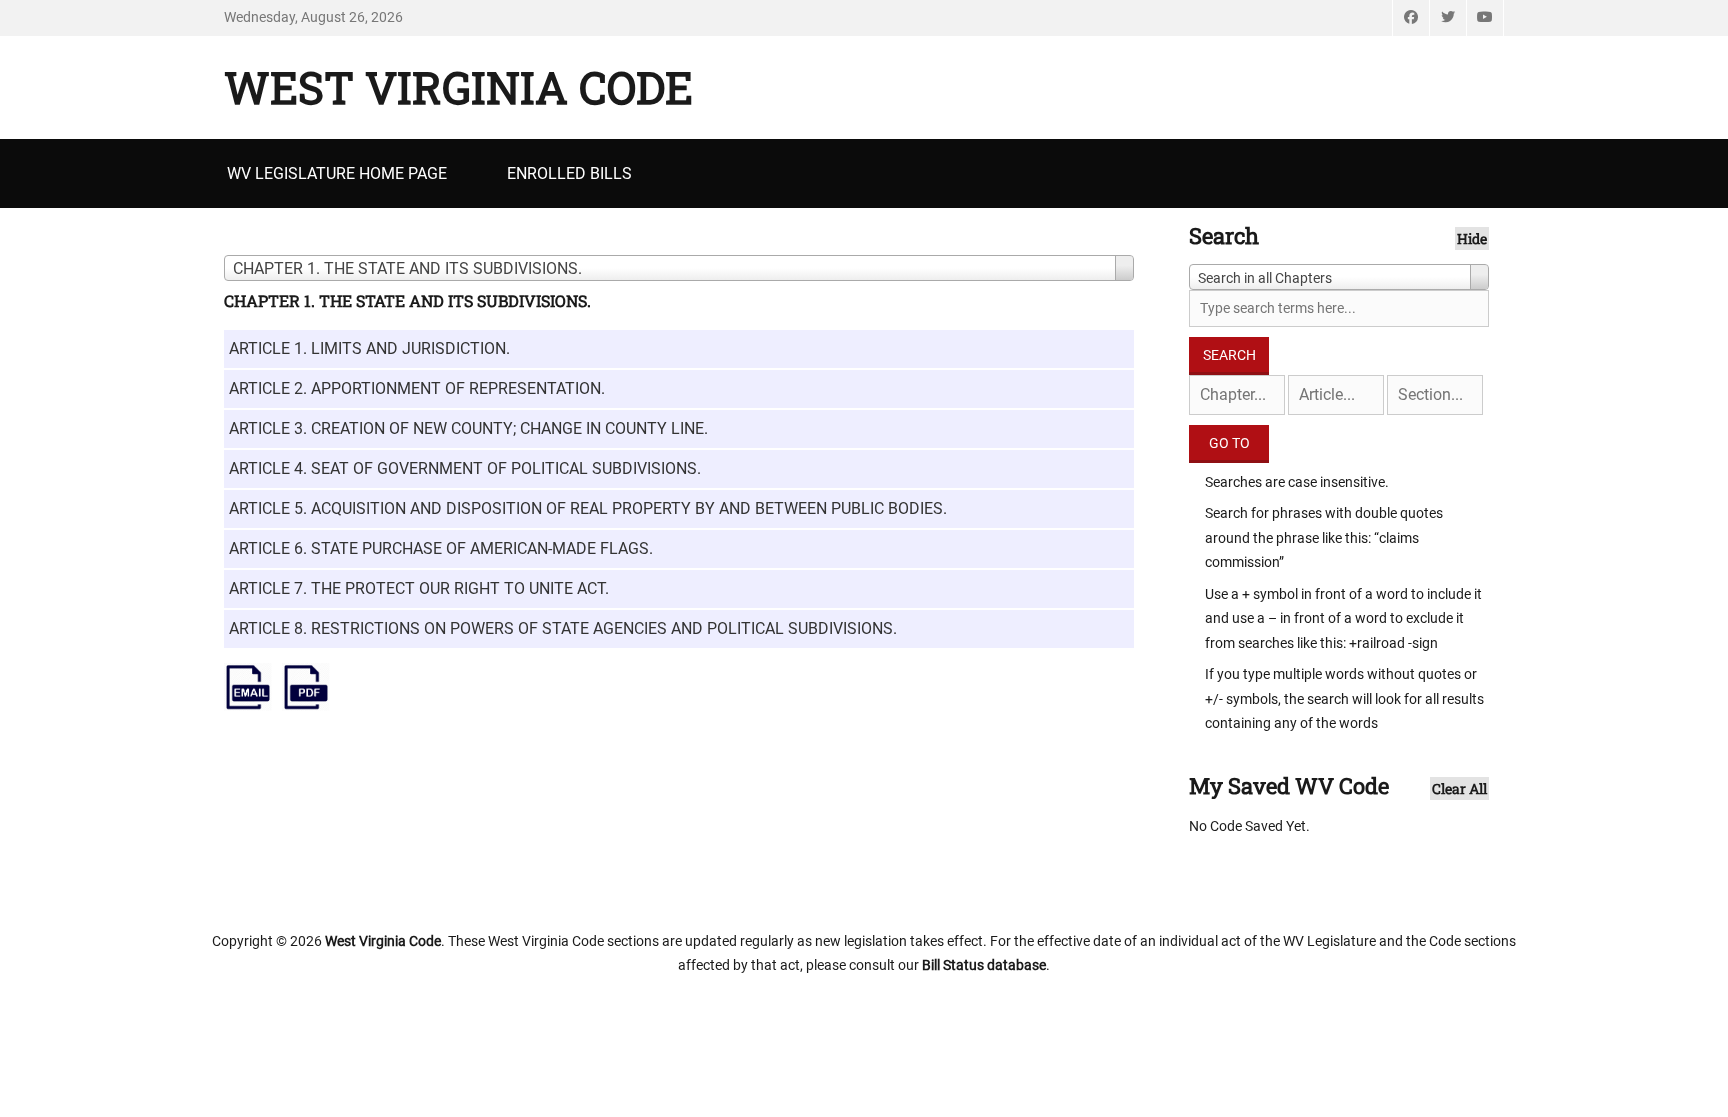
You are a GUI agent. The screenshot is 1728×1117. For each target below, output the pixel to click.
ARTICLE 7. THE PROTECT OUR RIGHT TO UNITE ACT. (419, 588)
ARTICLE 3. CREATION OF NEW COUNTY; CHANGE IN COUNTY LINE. (468, 428)
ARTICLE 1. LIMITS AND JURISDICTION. (369, 348)
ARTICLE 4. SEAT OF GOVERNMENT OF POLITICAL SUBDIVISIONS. (465, 468)
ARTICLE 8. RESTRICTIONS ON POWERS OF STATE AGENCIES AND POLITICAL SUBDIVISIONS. (563, 628)
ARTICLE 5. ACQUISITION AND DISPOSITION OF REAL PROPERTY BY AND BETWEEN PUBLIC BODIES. (588, 508)
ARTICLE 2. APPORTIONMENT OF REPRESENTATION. (417, 388)
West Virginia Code (458, 87)
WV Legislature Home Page (337, 173)
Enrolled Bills (569, 173)
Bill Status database (984, 965)
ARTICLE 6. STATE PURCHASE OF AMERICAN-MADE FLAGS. (441, 548)
